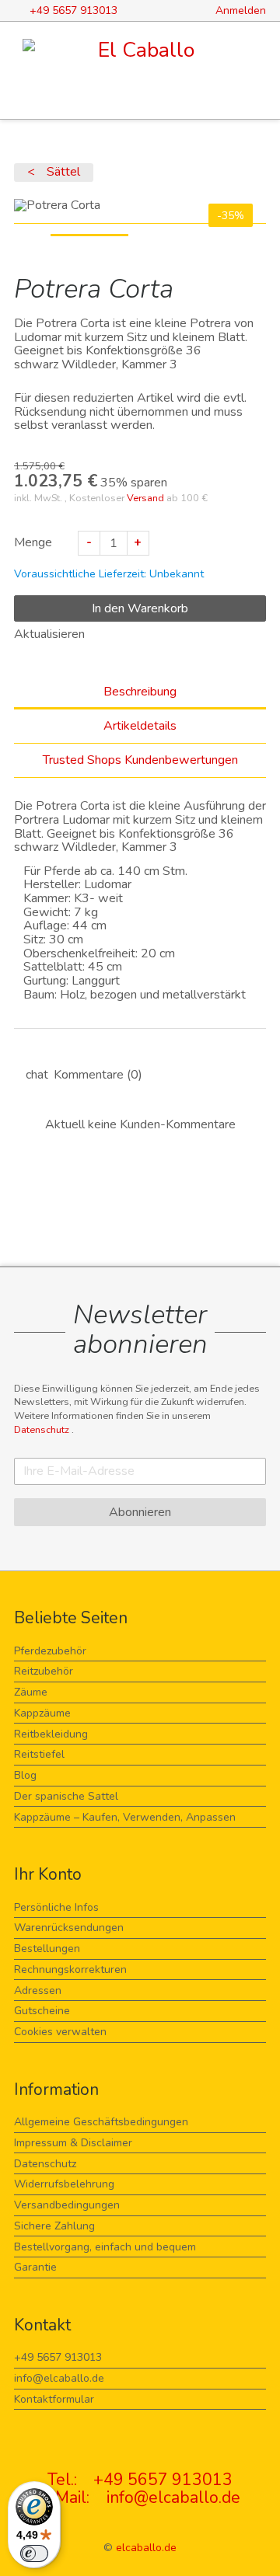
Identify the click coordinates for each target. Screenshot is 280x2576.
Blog (25, 1775)
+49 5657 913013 (58, 2357)
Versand (145, 498)
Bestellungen (47, 1949)
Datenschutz (43, 1429)
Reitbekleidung (51, 1734)
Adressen (38, 1990)
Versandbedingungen (67, 2205)
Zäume (31, 1692)
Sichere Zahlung (54, 2226)
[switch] (34, 2553)
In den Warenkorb (140, 608)
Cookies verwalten (60, 2032)
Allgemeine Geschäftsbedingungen (101, 2122)
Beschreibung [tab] (140, 692)
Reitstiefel (39, 1754)
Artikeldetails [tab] (140, 726)
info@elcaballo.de (59, 2378)
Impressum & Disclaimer (73, 2143)
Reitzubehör (44, 1671)
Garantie (35, 2267)
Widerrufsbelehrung (64, 2184)
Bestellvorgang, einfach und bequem (105, 2247)
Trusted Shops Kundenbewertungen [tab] (140, 760)
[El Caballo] (140, 51)
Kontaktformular (54, 2399)
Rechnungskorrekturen (70, 1969)
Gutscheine (42, 2011)
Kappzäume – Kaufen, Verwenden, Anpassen (125, 1817)
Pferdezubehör (50, 1651)
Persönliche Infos (56, 1907)
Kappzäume (42, 1713)
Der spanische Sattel (66, 1796)
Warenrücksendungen (69, 1928)
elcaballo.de (146, 2548)
